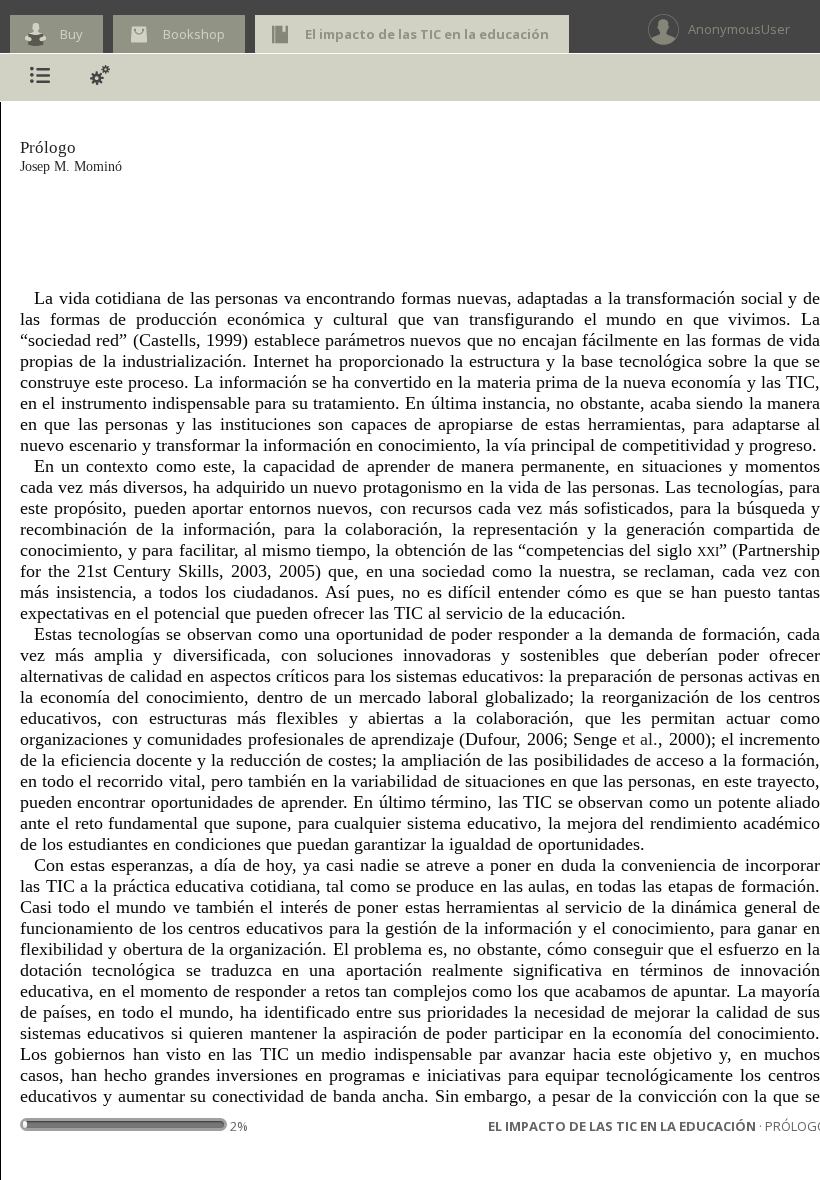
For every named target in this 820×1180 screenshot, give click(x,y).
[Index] (40, 77)
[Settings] (100, 77)
